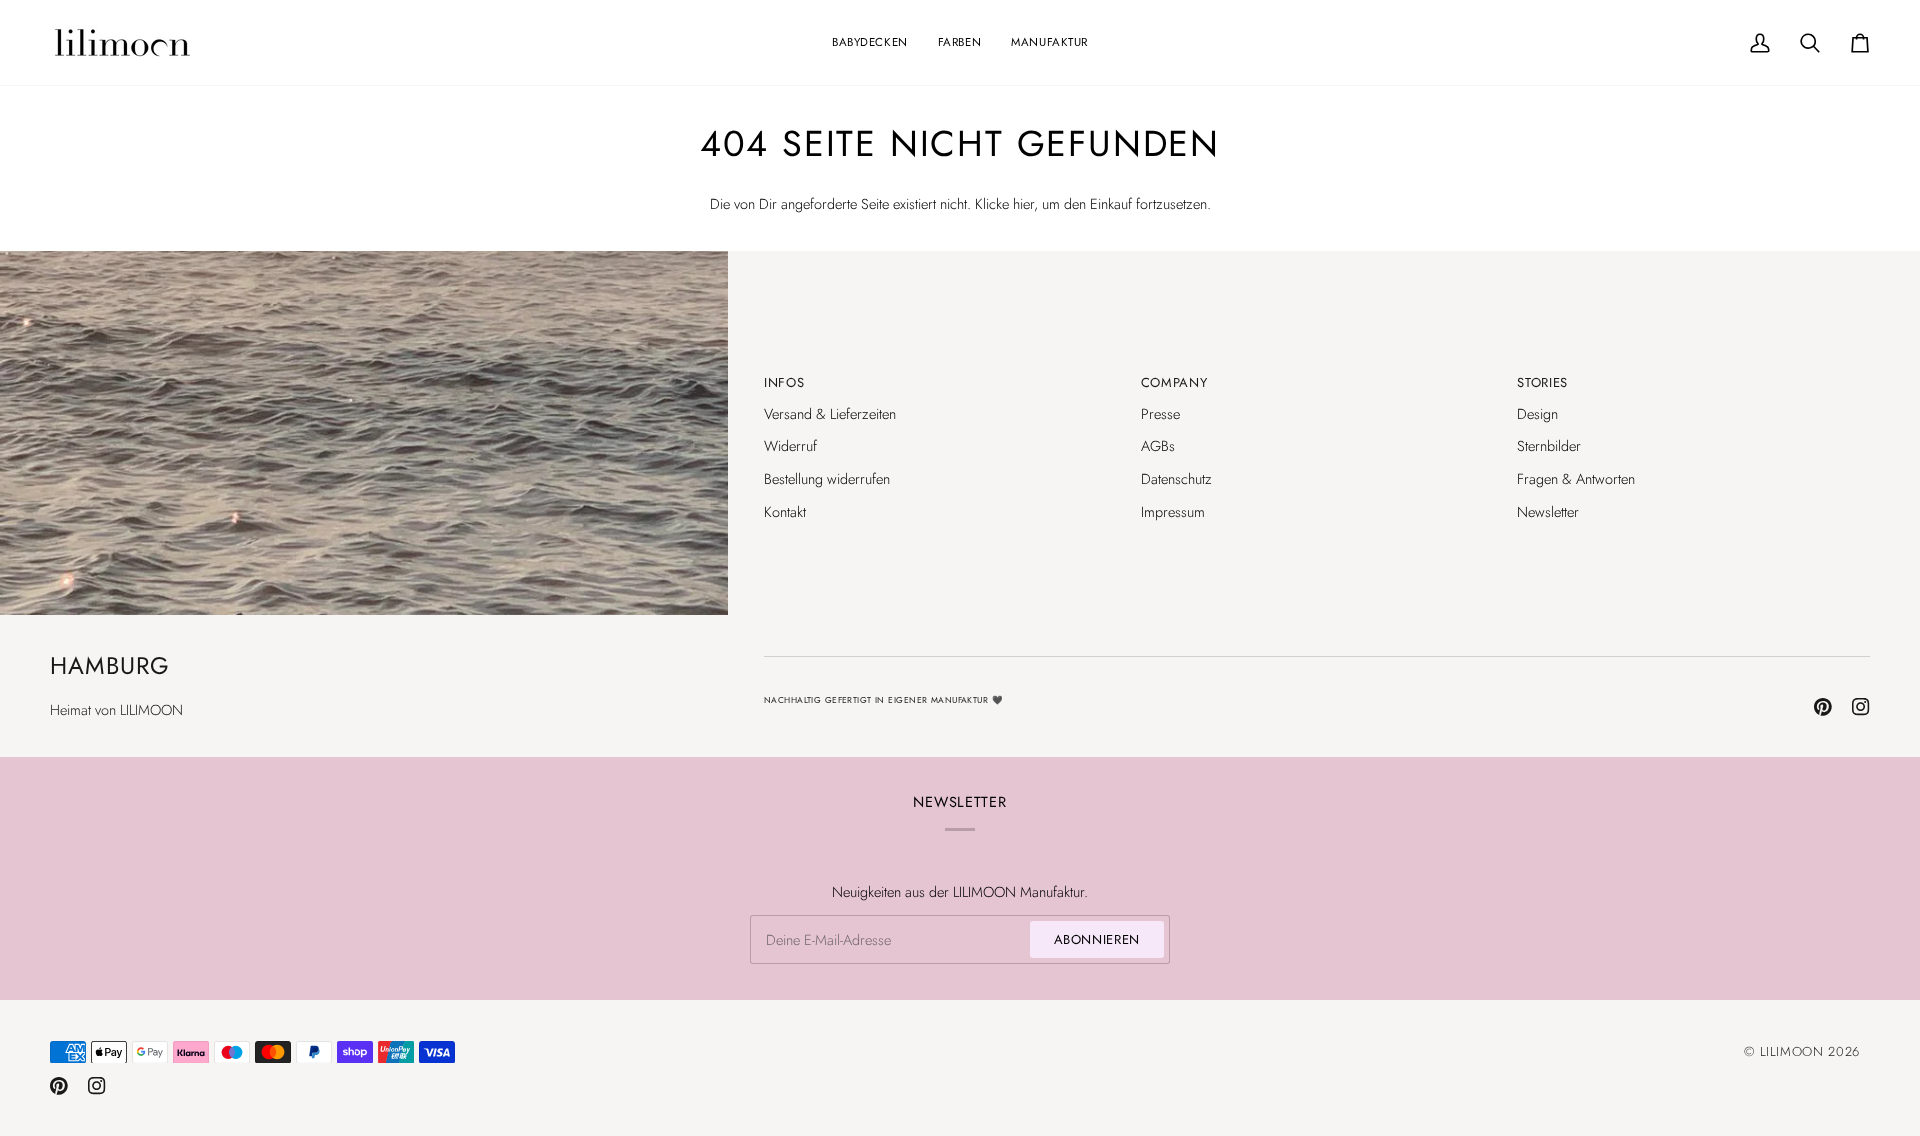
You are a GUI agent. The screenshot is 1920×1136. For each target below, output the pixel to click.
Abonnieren (1097, 939)
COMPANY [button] (1174, 382)
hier (1023, 203)
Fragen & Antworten (1576, 478)
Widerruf (790, 445)
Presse (1160, 413)
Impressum (1173, 511)
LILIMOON (1792, 1051)
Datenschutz (1176, 478)
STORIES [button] (1542, 382)
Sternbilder (1549, 445)
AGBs (1158, 445)
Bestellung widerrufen (827, 478)
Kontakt (785, 511)
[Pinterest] (1823, 707)
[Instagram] (1861, 707)
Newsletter (1548, 511)
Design (1537, 413)
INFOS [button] (784, 382)
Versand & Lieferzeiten (830, 413)
